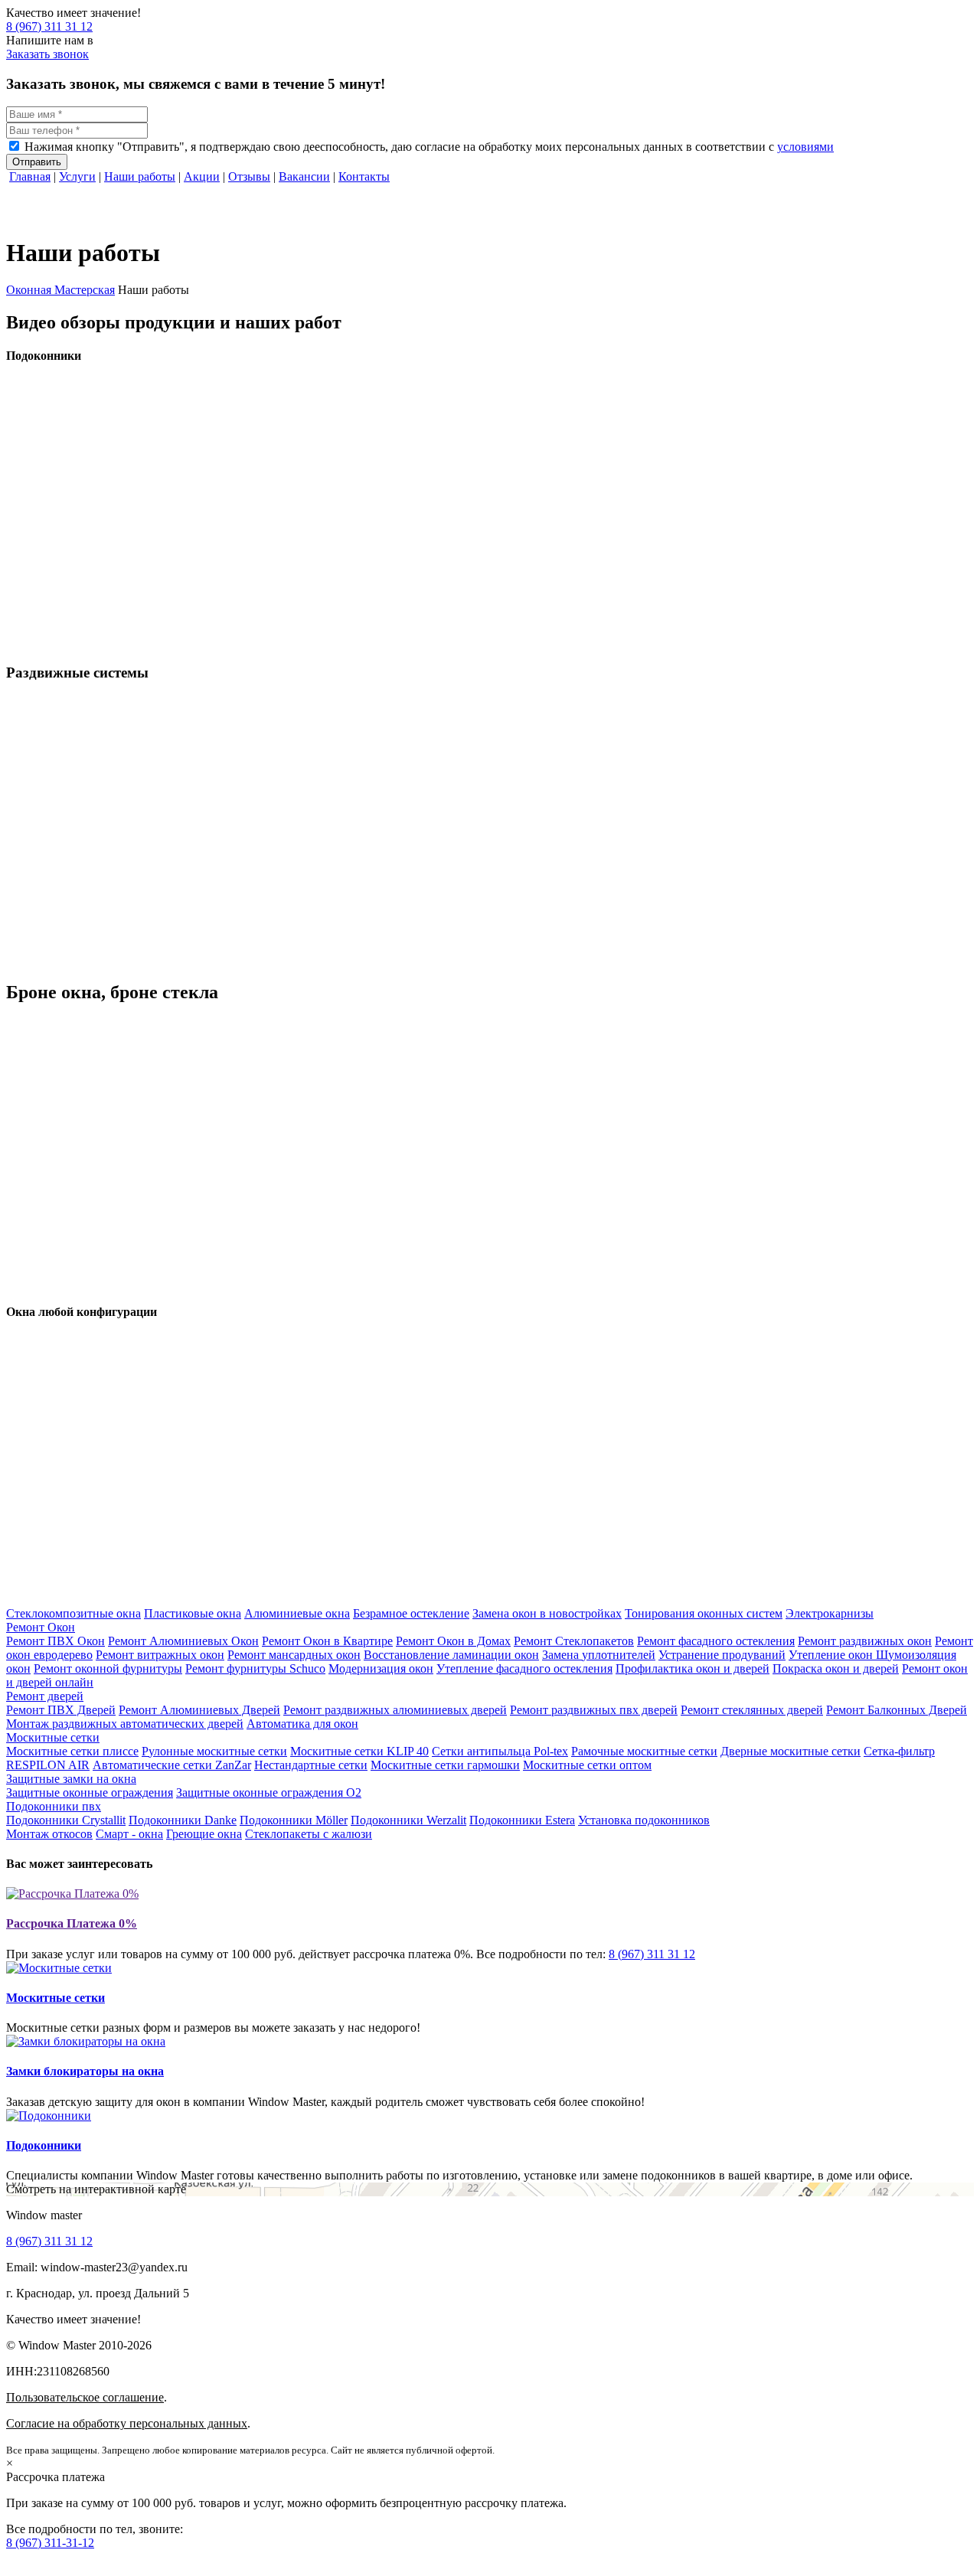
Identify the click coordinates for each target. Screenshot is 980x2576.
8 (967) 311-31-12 (50, 2543)
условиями (805, 147)
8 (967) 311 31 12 (49, 26)
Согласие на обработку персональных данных (127, 2423)
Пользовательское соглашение (85, 2397)
